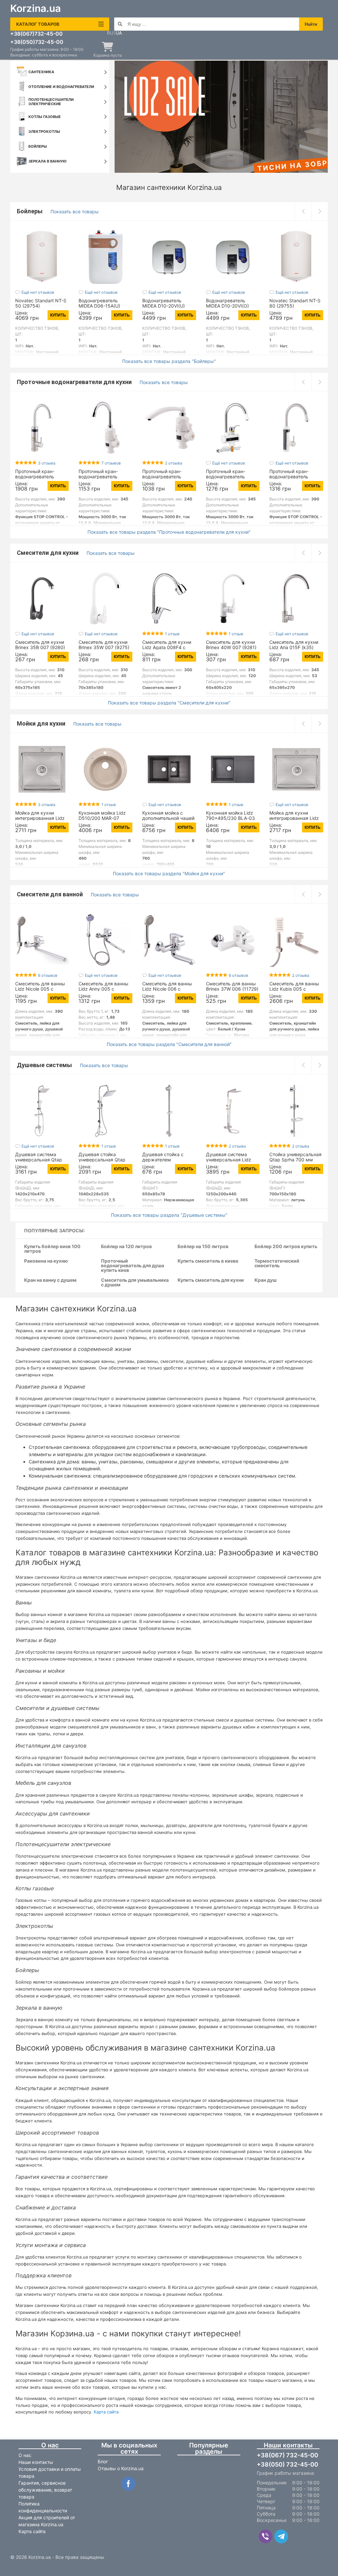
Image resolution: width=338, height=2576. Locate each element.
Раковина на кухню (46, 1261)
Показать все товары (75, 211)
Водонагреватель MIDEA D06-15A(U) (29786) (99, 306)
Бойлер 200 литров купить (286, 1247)
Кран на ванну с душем (50, 1280)
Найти (311, 24)
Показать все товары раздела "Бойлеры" (169, 361)
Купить (58, 315)
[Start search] (120, 24)
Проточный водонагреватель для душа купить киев (133, 1266)
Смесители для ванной (51, 894)
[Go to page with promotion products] (221, 117)
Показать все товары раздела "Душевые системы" (169, 1215)
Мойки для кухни (42, 723)
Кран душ (266, 1280)
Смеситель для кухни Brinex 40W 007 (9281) (231, 645)
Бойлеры (30, 211)
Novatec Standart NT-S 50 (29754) (41, 303)
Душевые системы (45, 1065)
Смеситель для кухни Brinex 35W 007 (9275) (104, 645)
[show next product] (320, 211)
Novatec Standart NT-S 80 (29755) (295, 303)
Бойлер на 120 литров (126, 1247)
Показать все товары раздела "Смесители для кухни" (169, 703)
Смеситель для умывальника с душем (135, 1283)
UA (119, 33)
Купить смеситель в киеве (208, 1261)
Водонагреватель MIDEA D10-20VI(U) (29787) (164, 306)
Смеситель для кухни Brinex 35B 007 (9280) (40, 645)
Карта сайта (106, 2412)
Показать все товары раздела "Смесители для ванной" (169, 1044)
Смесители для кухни (48, 553)
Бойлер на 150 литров (203, 1247)
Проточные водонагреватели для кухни (75, 382)
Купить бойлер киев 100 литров (52, 1249)
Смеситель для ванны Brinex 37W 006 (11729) (232, 986)
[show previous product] (303, 211)
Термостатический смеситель (277, 1263)
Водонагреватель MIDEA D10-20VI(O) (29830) (227, 306)
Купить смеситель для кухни (211, 1280)
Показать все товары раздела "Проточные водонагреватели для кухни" (169, 532)
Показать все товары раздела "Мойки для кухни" (169, 874)
